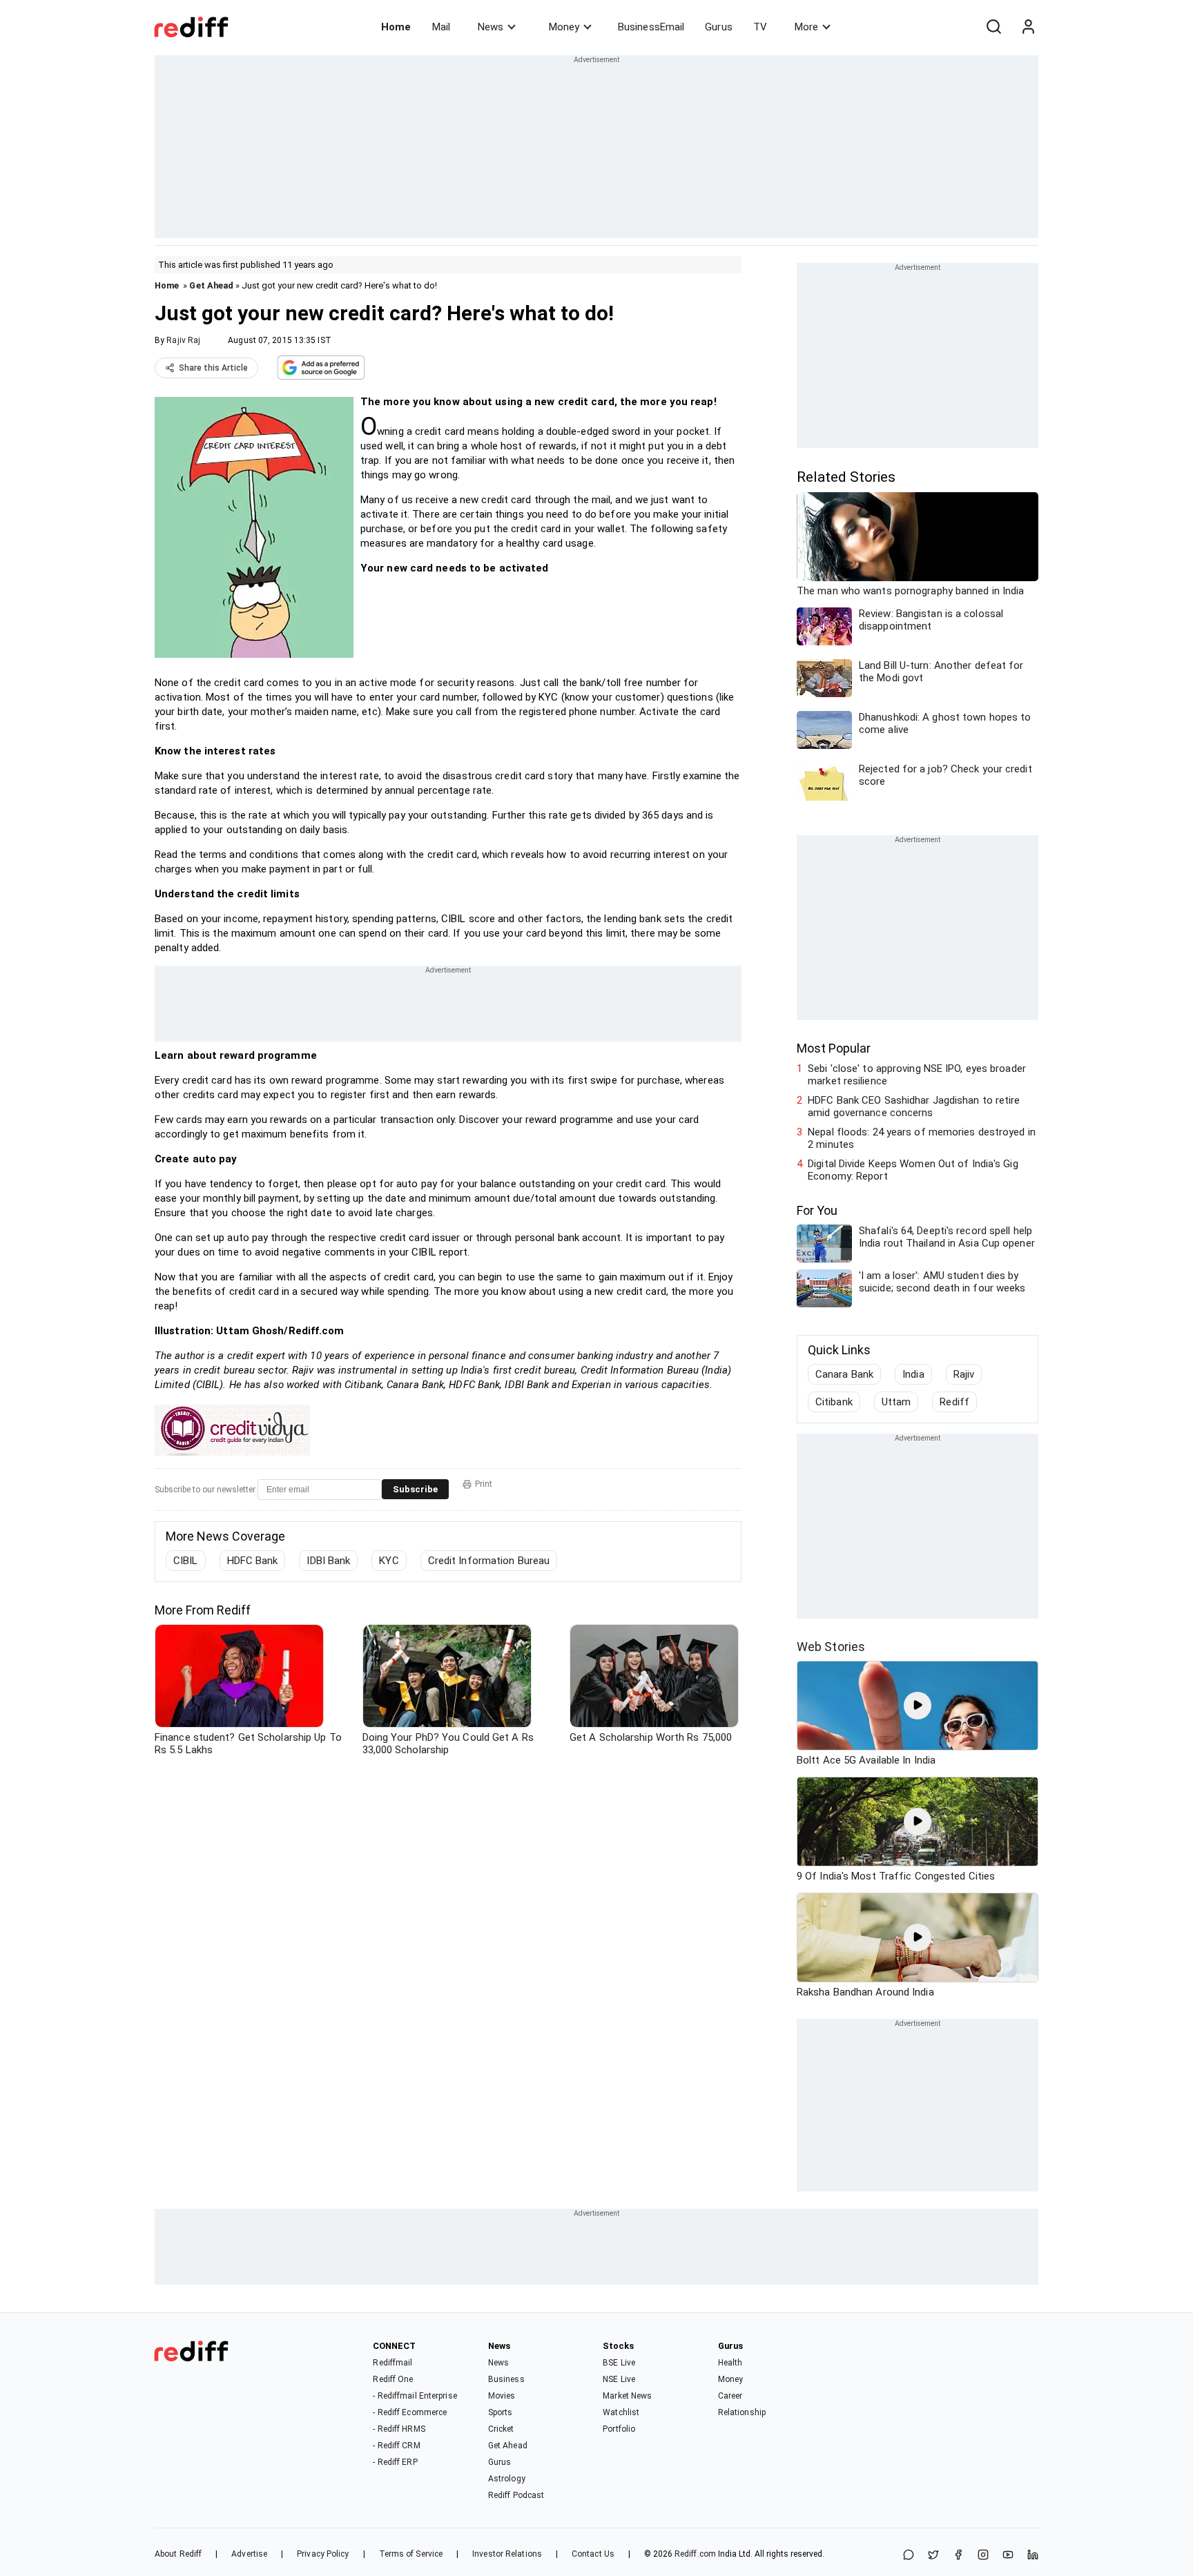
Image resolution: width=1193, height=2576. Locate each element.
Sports (501, 2412)
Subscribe (415, 1489)
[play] (918, 1706)
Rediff (954, 1402)
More (806, 27)
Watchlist (621, 2412)
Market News (627, 2396)
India (913, 1374)
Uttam (896, 1402)
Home (396, 27)
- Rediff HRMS (399, 2429)
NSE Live (619, 2379)
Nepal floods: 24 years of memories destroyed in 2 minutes (922, 1138)
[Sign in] (1028, 27)
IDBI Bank (328, 1561)
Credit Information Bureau (489, 1561)
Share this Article (213, 368)
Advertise (249, 2554)
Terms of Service (411, 2554)
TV (760, 27)
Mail (441, 27)
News (491, 27)
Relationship (742, 2412)
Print (484, 1484)
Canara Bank (844, 1374)
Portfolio (619, 2429)
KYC (389, 1561)
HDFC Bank (253, 1561)
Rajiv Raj (183, 340)
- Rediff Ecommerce (410, 2412)
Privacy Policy (323, 2554)
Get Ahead (211, 285)
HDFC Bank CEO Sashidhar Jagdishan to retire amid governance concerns (914, 1106)
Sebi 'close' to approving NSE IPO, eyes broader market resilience (917, 1075)
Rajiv (964, 1374)
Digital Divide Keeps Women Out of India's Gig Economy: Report (913, 1170)
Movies (502, 2396)
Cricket (501, 2429)
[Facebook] (958, 2556)
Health (730, 2363)
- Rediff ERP (395, 2462)
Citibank (834, 1402)
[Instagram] (983, 2556)
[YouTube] (1008, 2556)
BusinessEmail (651, 27)
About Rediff (178, 2554)
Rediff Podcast (516, 2495)
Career (730, 2396)
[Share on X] (933, 2556)
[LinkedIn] (1033, 2556)
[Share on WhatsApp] (909, 2556)
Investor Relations (507, 2554)
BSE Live (619, 2363)
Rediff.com (695, 2554)
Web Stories (831, 1647)
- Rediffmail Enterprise (415, 2396)
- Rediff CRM (396, 2446)
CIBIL (186, 1561)
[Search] (993, 27)
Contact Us (593, 2554)
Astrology (507, 2479)
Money (564, 27)
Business (506, 2379)
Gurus (719, 27)
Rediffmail (392, 2363)
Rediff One (393, 2379)
